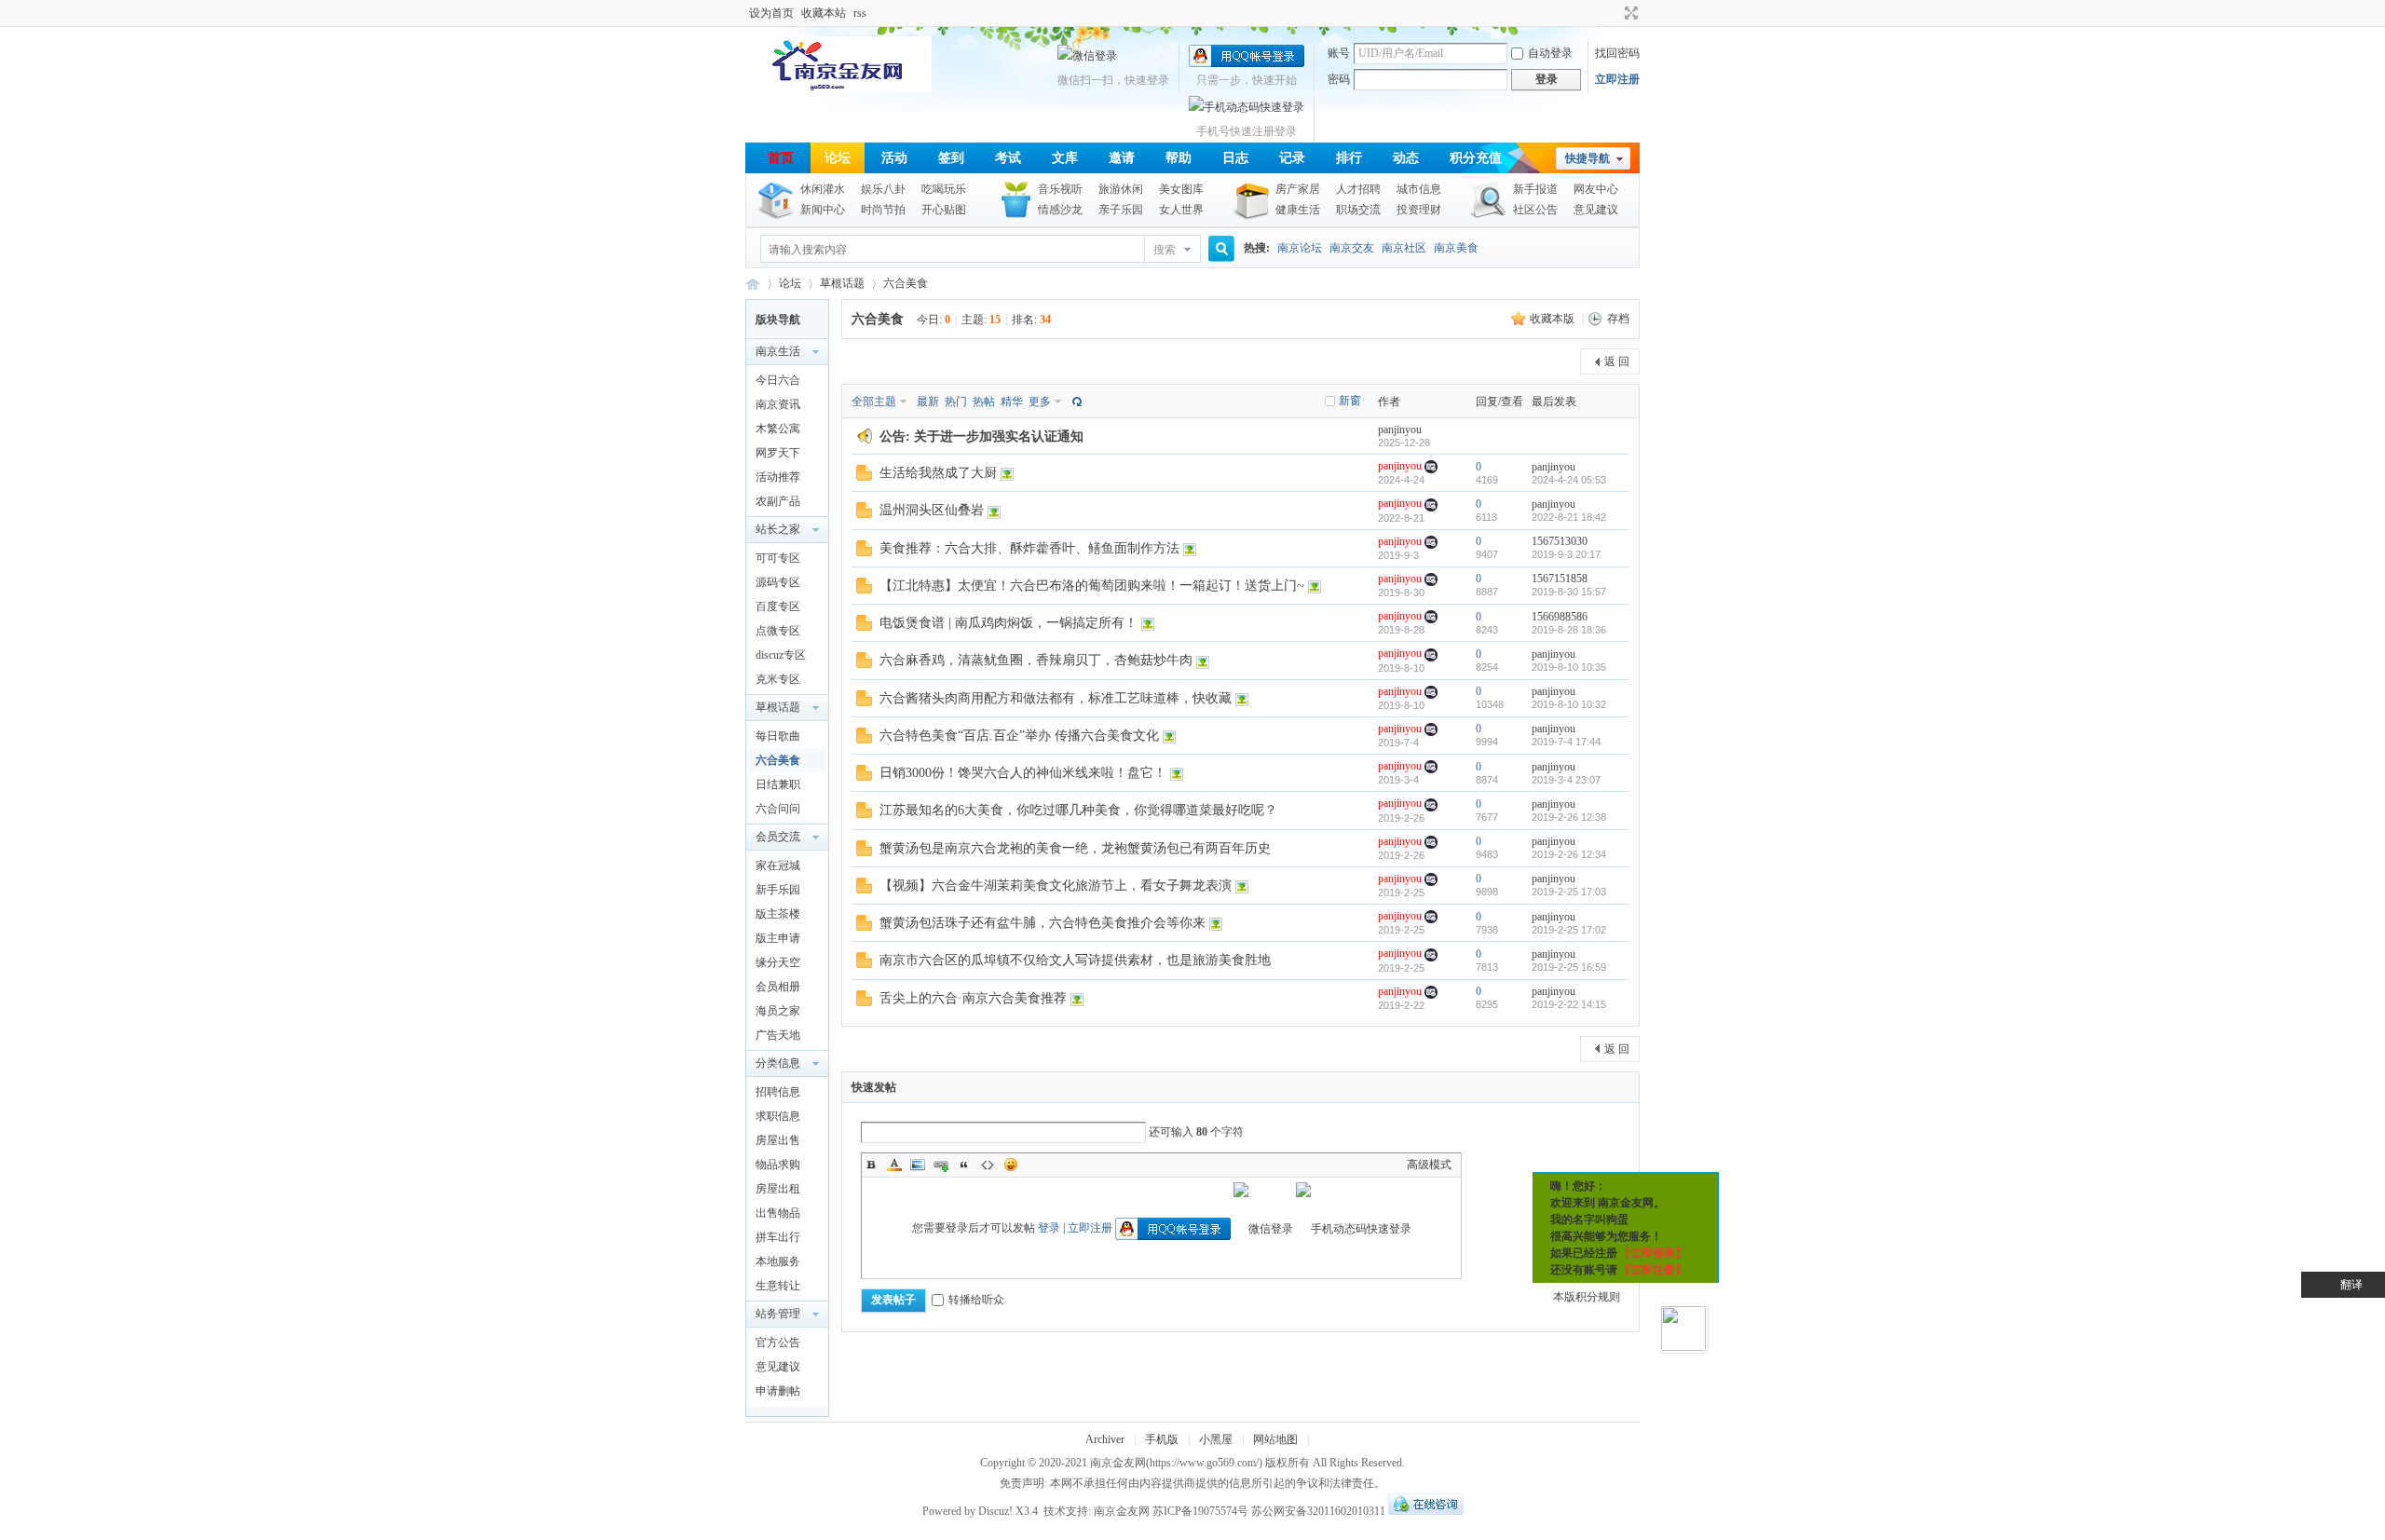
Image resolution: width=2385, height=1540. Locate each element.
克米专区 (778, 679)
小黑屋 (1216, 1439)
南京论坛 (1300, 248)
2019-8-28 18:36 (1569, 630)
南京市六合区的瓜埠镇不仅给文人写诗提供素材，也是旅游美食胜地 (1075, 960)
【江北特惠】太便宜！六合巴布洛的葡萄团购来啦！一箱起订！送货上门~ (1092, 586)
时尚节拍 (883, 210)
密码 (1339, 79)
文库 (1065, 158)
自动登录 (1550, 53)
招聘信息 (778, 1092)
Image (918, 1165)
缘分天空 (778, 962)
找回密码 (1617, 53)
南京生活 (778, 351)
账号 (1339, 53)
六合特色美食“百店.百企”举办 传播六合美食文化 (1019, 736)
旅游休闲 (1121, 189)
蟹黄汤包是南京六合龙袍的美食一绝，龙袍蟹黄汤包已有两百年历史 (1075, 848)
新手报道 (1535, 189)
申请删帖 (778, 1391)
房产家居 (1298, 189)
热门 (956, 402)
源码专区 (778, 582)
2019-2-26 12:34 (1569, 854)
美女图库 (1181, 189)
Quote (964, 1165)
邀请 (1122, 158)
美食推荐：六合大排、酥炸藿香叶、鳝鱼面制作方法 (1029, 548)
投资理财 (1419, 210)
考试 (1008, 158)
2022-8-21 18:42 (1569, 517)
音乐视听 (1060, 189)
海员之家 (778, 1011)
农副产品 (778, 501)
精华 (1012, 402)
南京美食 (1456, 248)
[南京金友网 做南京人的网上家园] (838, 89)
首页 (781, 158)
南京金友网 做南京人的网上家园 (753, 284)
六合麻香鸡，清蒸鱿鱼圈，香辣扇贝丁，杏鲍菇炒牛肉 (1036, 660)
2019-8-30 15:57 (1569, 592)
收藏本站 (824, 13)
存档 (1618, 319)
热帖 (984, 402)
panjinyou (1400, 429)
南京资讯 (778, 404)
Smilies (1011, 1165)
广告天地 (778, 1035)
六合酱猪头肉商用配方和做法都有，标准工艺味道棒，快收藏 (1056, 698)
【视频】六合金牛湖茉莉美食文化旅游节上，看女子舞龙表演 (1056, 886)
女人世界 (1181, 210)
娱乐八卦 (883, 189)
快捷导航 (1588, 158)
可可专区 (778, 558)
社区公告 (1535, 210)
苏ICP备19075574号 (1200, 1511)
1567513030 (1560, 541)
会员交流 (778, 837)
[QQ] (1426, 1511)
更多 (1040, 402)
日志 (1235, 158)
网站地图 (1275, 1439)
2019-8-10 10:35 (1569, 667)
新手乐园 (778, 890)
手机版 (1162, 1439)
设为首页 (771, 13)
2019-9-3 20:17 (1566, 554)
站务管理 (778, 1314)
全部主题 (874, 402)
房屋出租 (778, 1189)
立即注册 (1617, 79)
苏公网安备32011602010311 (1318, 1511)
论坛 (838, 158)
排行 (1349, 158)
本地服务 (778, 1261)
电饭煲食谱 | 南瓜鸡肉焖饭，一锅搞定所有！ (1009, 623)
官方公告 (778, 1342)
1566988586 (1560, 617)
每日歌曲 (778, 736)
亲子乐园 (1121, 210)
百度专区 (778, 606)
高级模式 (1429, 1165)
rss (860, 13)
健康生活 (1298, 210)
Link (941, 1165)
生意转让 (778, 1286)
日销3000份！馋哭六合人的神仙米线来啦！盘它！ (1023, 773)
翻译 (2351, 1285)
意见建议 (1596, 210)
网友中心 (1596, 189)
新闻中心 (823, 210)
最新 (928, 402)
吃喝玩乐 (944, 189)
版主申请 (778, 938)
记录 (1292, 158)
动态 (1406, 158)
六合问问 (778, 809)
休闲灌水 (823, 189)
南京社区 (1404, 248)
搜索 (1165, 250)
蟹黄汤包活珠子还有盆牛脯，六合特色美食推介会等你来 (1043, 923)
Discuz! (995, 1511)
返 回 (1617, 361)
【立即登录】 (1653, 1253)
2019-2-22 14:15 (1569, 1004)
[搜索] (1219, 249)
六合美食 (906, 283)
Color (894, 1165)
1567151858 (1560, 579)
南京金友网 (1118, 1463)
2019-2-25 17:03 (1569, 892)
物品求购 (778, 1165)
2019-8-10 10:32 (1569, 704)
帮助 (1179, 158)
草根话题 (842, 283)
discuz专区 (781, 655)
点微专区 (778, 631)
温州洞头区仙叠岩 (932, 510)
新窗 (1350, 401)
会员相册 (778, 987)
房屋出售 (778, 1140)
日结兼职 (778, 784)
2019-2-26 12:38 (1569, 817)
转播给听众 (976, 1300)
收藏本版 (1554, 319)
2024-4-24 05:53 (1569, 480)
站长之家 (778, 529)
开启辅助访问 (1614, 13)
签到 (951, 158)
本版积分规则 (1587, 1297)
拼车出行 (778, 1237)
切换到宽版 (1629, 13)
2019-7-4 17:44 (1566, 742)
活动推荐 (778, 477)
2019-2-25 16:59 (1569, 967)
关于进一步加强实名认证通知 (999, 436)
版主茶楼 (778, 914)
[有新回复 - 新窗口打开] (864, 477)
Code (988, 1165)
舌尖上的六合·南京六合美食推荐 (973, 998)
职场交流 (1358, 210)
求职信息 (778, 1116)
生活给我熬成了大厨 (938, 473)
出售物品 (778, 1213)
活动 (894, 158)
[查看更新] (1075, 402)
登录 (1049, 1228)
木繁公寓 (778, 429)
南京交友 (1352, 248)
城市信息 (1419, 189)
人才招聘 (1358, 189)
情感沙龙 (1060, 210)
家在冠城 (778, 865)
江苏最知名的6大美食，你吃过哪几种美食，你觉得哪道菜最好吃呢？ (1078, 810)
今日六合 (778, 380)
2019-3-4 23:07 (1566, 780)
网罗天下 (778, 453)
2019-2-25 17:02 (1569, 930)
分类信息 (778, 1063)
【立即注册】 (1653, 1270)
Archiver (1105, 1439)
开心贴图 (944, 210)
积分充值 (1476, 158)
